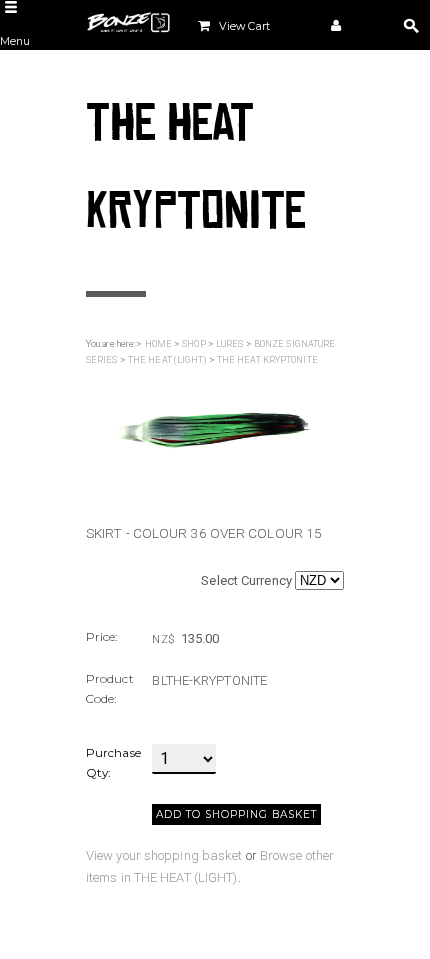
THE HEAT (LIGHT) (167, 360)
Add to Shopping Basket (236, 814)
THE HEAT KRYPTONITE (267, 360)
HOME (158, 344)
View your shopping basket (164, 855)
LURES (230, 344)
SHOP (193, 344)
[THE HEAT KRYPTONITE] (210, 432)
